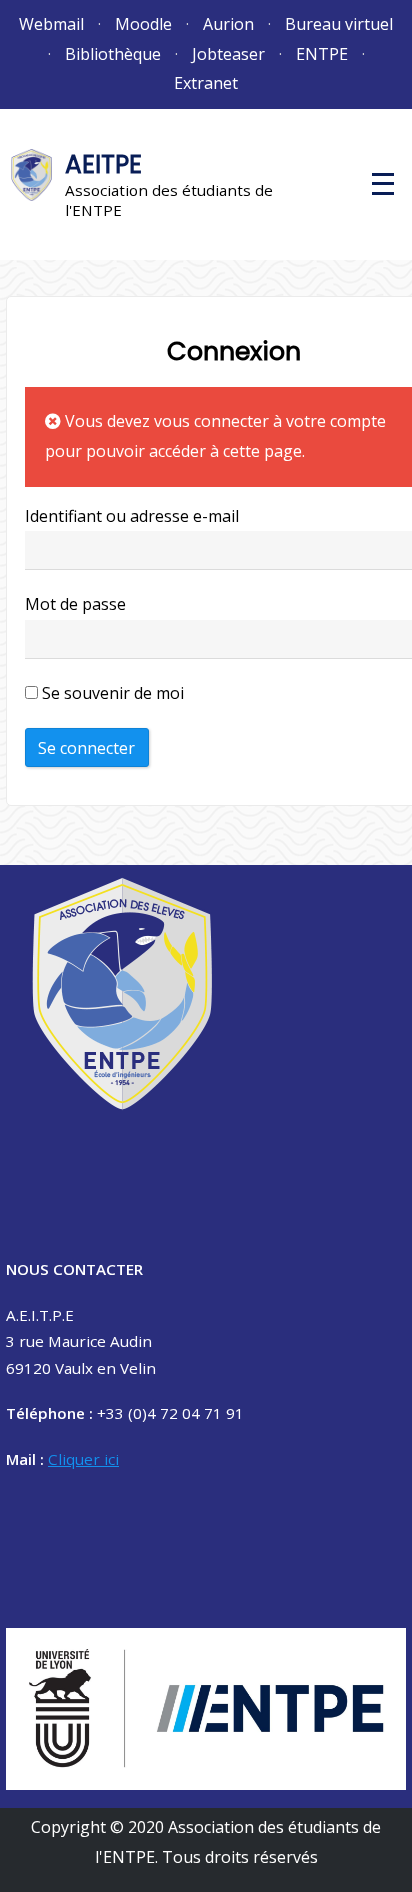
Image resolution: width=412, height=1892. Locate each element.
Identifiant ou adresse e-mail (132, 516)
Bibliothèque (113, 54)
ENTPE (322, 54)
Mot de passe (75, 604)
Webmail (51, 24)
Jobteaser (228, 54)
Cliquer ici (83, 1459)
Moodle (143, 24)
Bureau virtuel (339, 24)
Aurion (228, 24)
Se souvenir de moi (111, 693)
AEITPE (103, 164)
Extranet (206, 83)
